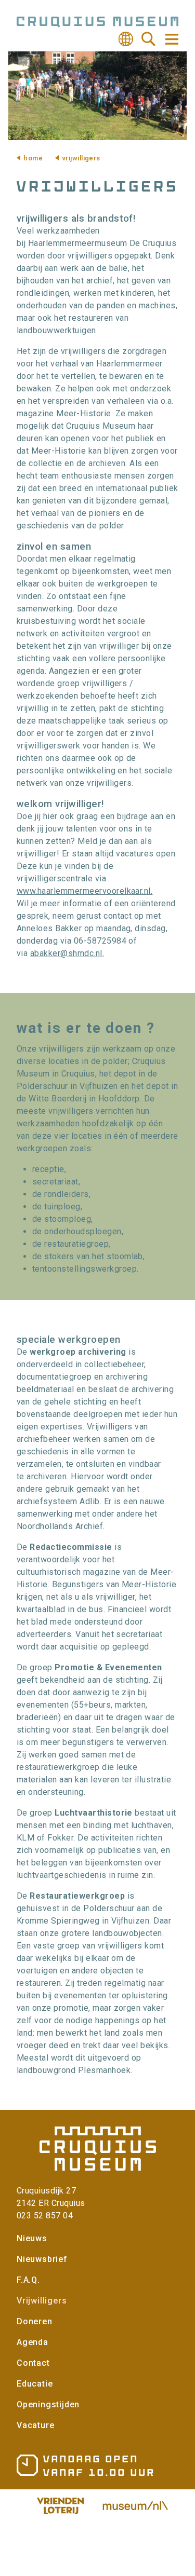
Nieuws (32, 2238)
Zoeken (149, 39)
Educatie (35, 2384)
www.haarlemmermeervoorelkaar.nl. (84, 891)
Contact (33, 2363)
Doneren (35, 2321)
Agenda (32, 2342)
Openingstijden (48, 2404)
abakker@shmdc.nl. (67, 953)
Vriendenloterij (60, 2506)
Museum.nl (135, 2506)
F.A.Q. (28, 2280)
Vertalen (126, 39)
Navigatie (171, 39)
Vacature (35, 2425)
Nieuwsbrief (42, 2259)
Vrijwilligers (42, 2301)
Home (33, 158)
